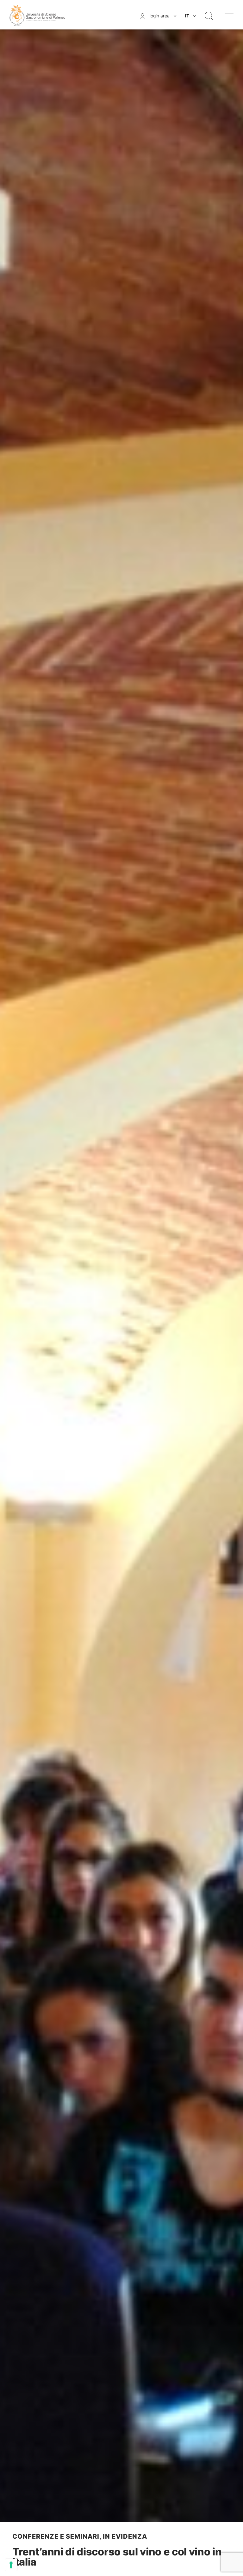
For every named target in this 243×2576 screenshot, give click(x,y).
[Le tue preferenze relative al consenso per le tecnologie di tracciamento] (11, 2565)
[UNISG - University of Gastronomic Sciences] (37, 15)
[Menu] (228, 15)
